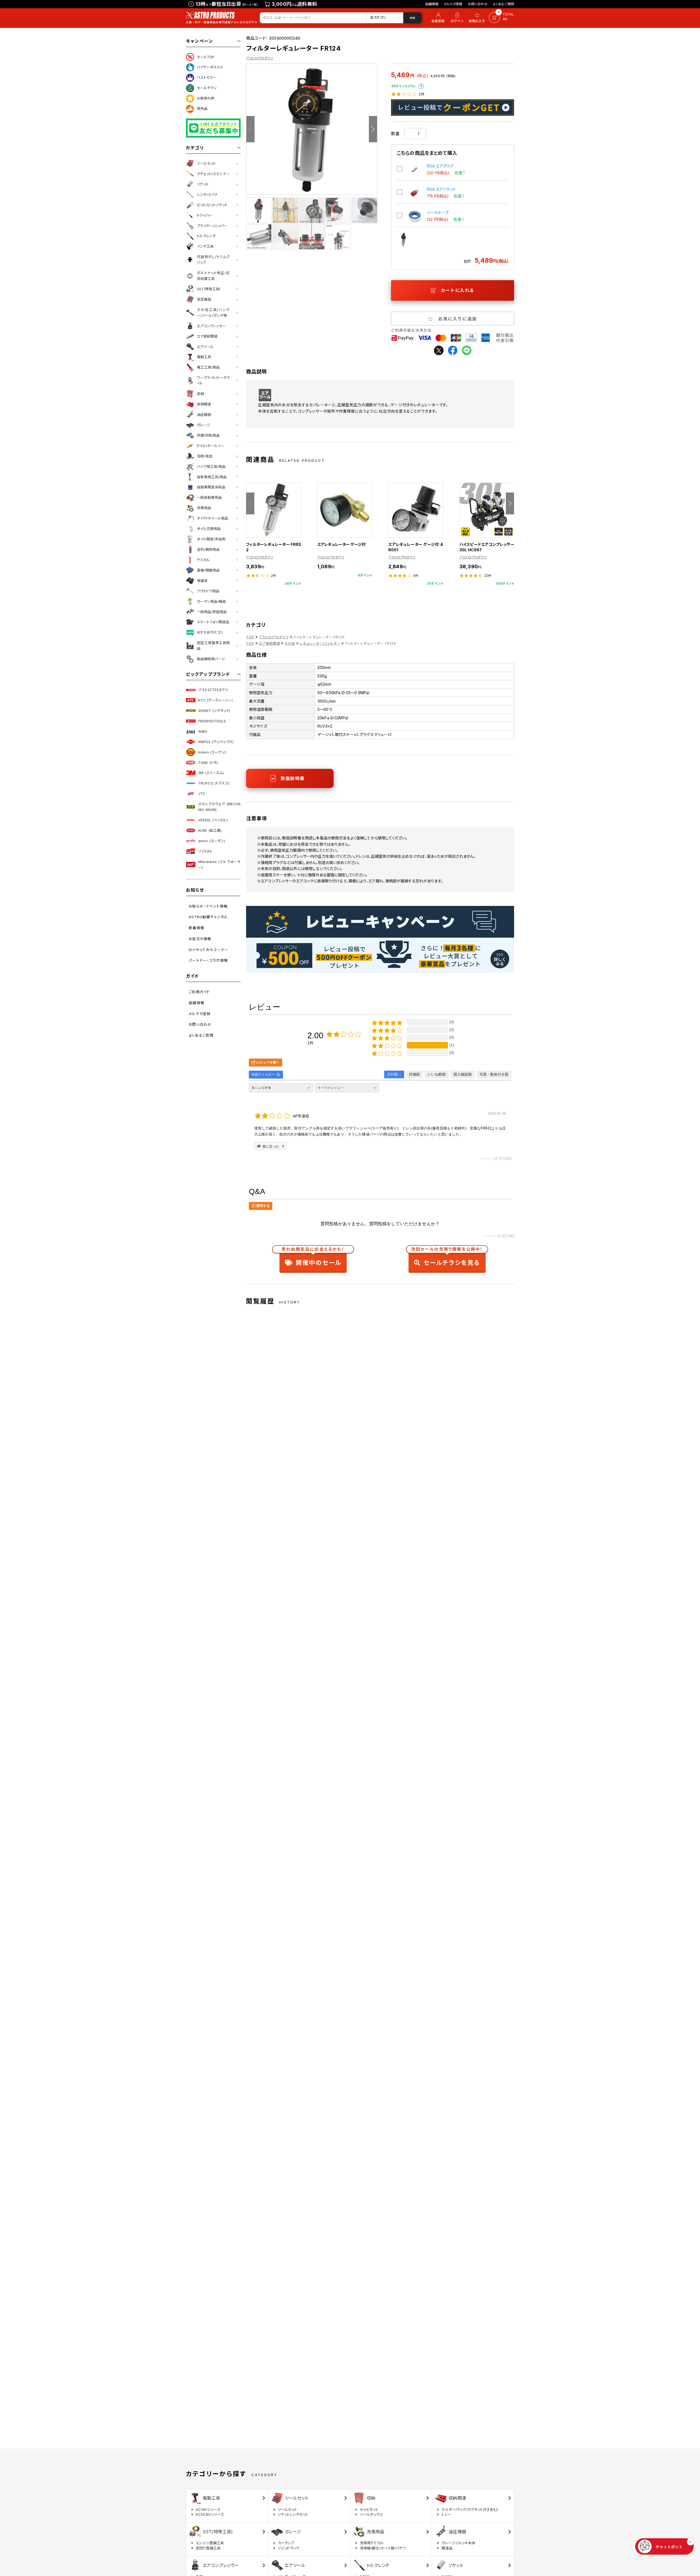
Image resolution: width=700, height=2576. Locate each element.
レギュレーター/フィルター (320, 643)
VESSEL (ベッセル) (213, 820)
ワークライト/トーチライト (213, 380)
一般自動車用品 (209, 497)
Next (373, 129)
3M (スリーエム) (211, 773)
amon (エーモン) (212, 841)
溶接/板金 (205, 456)
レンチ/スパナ (207, 195)
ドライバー (205, 215)
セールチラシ (207, 88)
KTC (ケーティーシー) (215, 700)
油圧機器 (204, 415)
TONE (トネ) (208, 763)
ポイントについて (421, 86)
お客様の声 (206, 98)
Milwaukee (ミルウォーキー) (219, 864)
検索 (412, 18)
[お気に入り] (478, 18)
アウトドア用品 (208, 591)
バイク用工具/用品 (211, 466)
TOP (250, 637)
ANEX (203, 731)
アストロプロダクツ (213, 690)
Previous (250, 129)
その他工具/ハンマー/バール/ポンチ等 (213, 313)
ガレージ (204, 425)
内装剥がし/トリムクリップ (213, 260)
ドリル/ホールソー (211, 446)
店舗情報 (432, 4)
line (467, 350)
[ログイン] (457, 18)
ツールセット (206, 163)
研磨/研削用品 (208, 435)
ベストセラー (207, 77)
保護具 (202, 581)
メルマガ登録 (453, 4)
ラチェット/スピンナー (213, 174)
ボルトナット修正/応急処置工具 (213, 276)
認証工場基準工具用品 (213, 646)
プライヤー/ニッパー (212, 226)
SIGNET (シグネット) (214, 711)
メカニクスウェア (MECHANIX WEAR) (219, 807)
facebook (453, 350)
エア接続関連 (207, 336)
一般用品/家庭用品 (212, 612)
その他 (290, 643)
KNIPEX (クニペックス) (216, 742)
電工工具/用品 (208, 367)
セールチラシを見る (447, 1257)
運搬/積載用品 (208, 570)
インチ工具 (205, 246)
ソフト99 (205, 851)
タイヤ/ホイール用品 (212, 518)
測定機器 (204, 299)
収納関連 (204, 404)
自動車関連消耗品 (211, 487)
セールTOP (206, 57)
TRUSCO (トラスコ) (214, 783)
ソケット (203, 184)
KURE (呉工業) (210, 830)
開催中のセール (313, 1257)
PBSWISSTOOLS (212, 721)
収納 (200, 394)
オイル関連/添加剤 (211, 539)
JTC (202, 793)
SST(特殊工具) (209, 289)
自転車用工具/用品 (212, 477)
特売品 (202, 109)
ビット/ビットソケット (212, 205)
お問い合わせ (478, 4)
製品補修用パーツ (211, 659)
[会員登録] (437, 18)
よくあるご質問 (504, 4)
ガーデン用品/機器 (211, 601)
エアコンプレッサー (211, 326)
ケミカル (203, 560)
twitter (439, 350)
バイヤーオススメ (210, 67)
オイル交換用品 (209, 529)
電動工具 (204, 357)
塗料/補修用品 (208, 549)
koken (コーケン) (212, 752)
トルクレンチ (206, 236)
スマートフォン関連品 (213, 622)
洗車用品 (204, 508)
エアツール (205, 347)
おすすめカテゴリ (210, 632)
